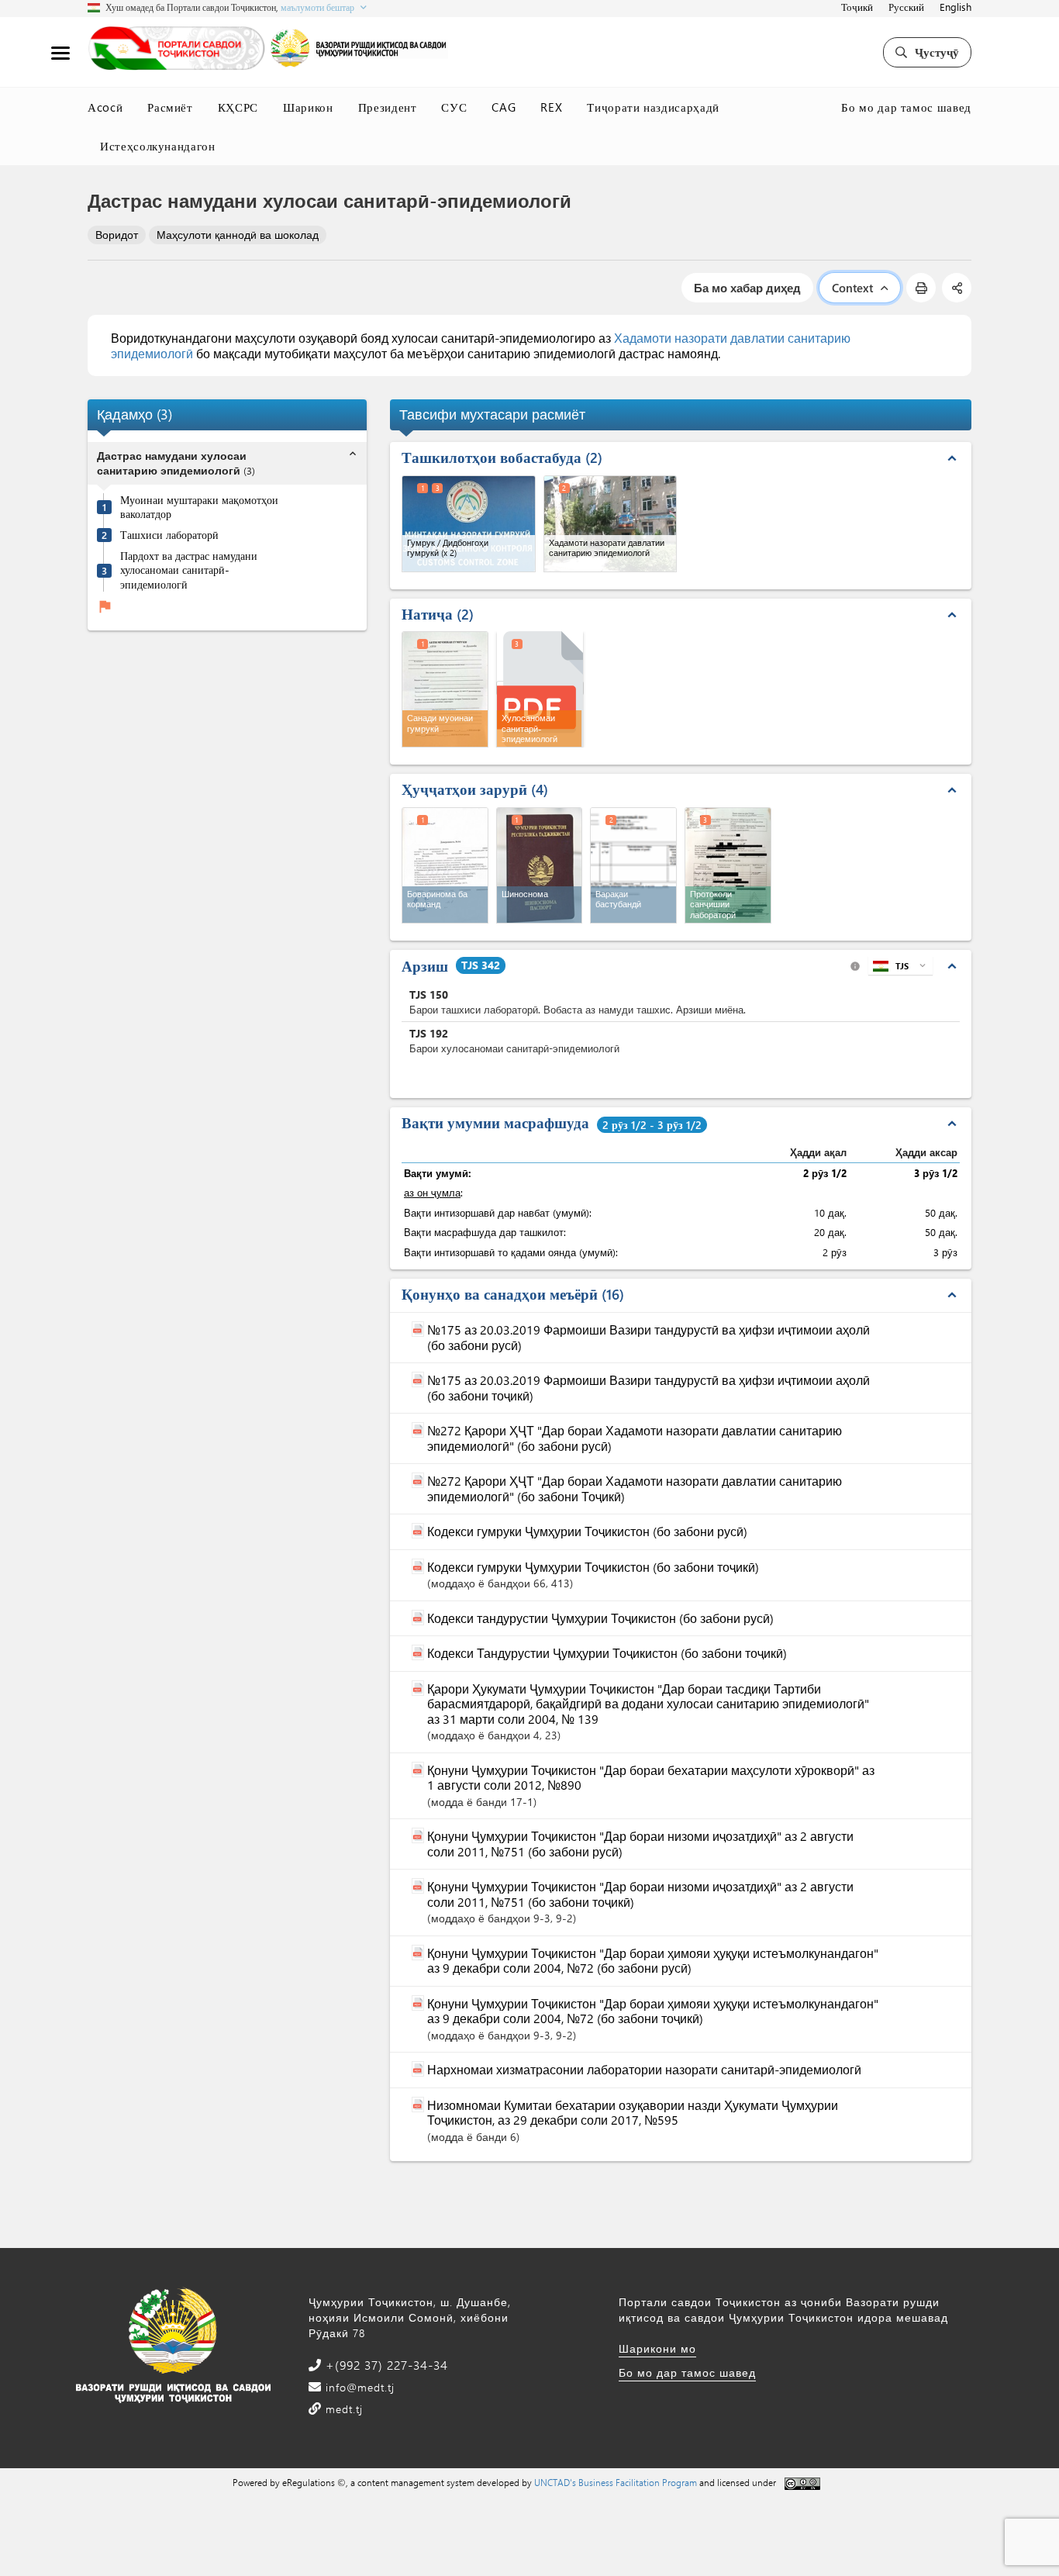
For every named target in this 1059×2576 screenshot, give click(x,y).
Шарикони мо (657, 2348)
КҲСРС (238, 107)
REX (551, 107)
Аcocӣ (105, 107)
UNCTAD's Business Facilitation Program (616, 2482)
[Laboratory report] (728, 865)
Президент (388, 107)
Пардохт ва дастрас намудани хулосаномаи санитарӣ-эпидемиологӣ (189, 570)
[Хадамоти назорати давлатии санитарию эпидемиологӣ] (611, 524)
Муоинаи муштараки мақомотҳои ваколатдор (199, 508)
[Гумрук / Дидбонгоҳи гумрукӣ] (469, 524)
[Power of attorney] (445, 865)
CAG (504, 107)
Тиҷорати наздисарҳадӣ (653, 107)
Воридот (117, 235)
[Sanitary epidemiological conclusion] (540, 688)
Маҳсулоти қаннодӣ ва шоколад (238, 235)
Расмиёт (170, 107)
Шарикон (308, 107)
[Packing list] (633, 865)
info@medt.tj (358, 2387)
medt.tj (342, 2409)
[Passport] (540, 865)
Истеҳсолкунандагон (158, 146)
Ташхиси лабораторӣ (169, 535)
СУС (454, 107)
